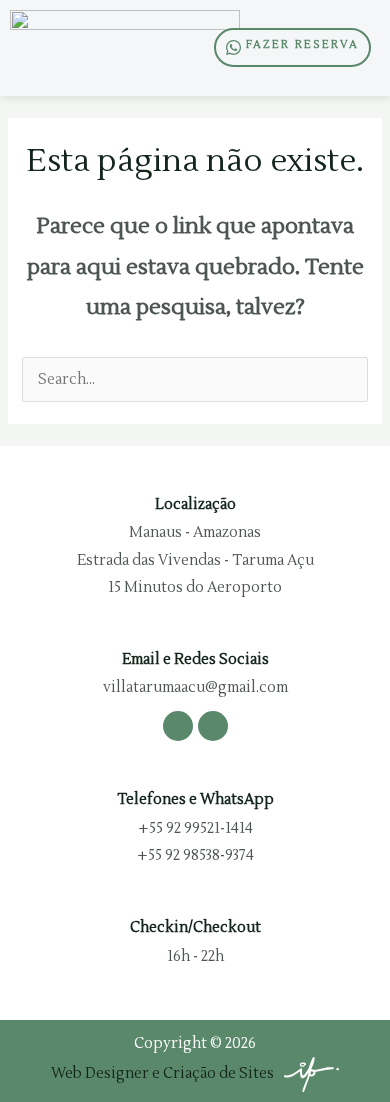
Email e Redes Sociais (195, 659)
